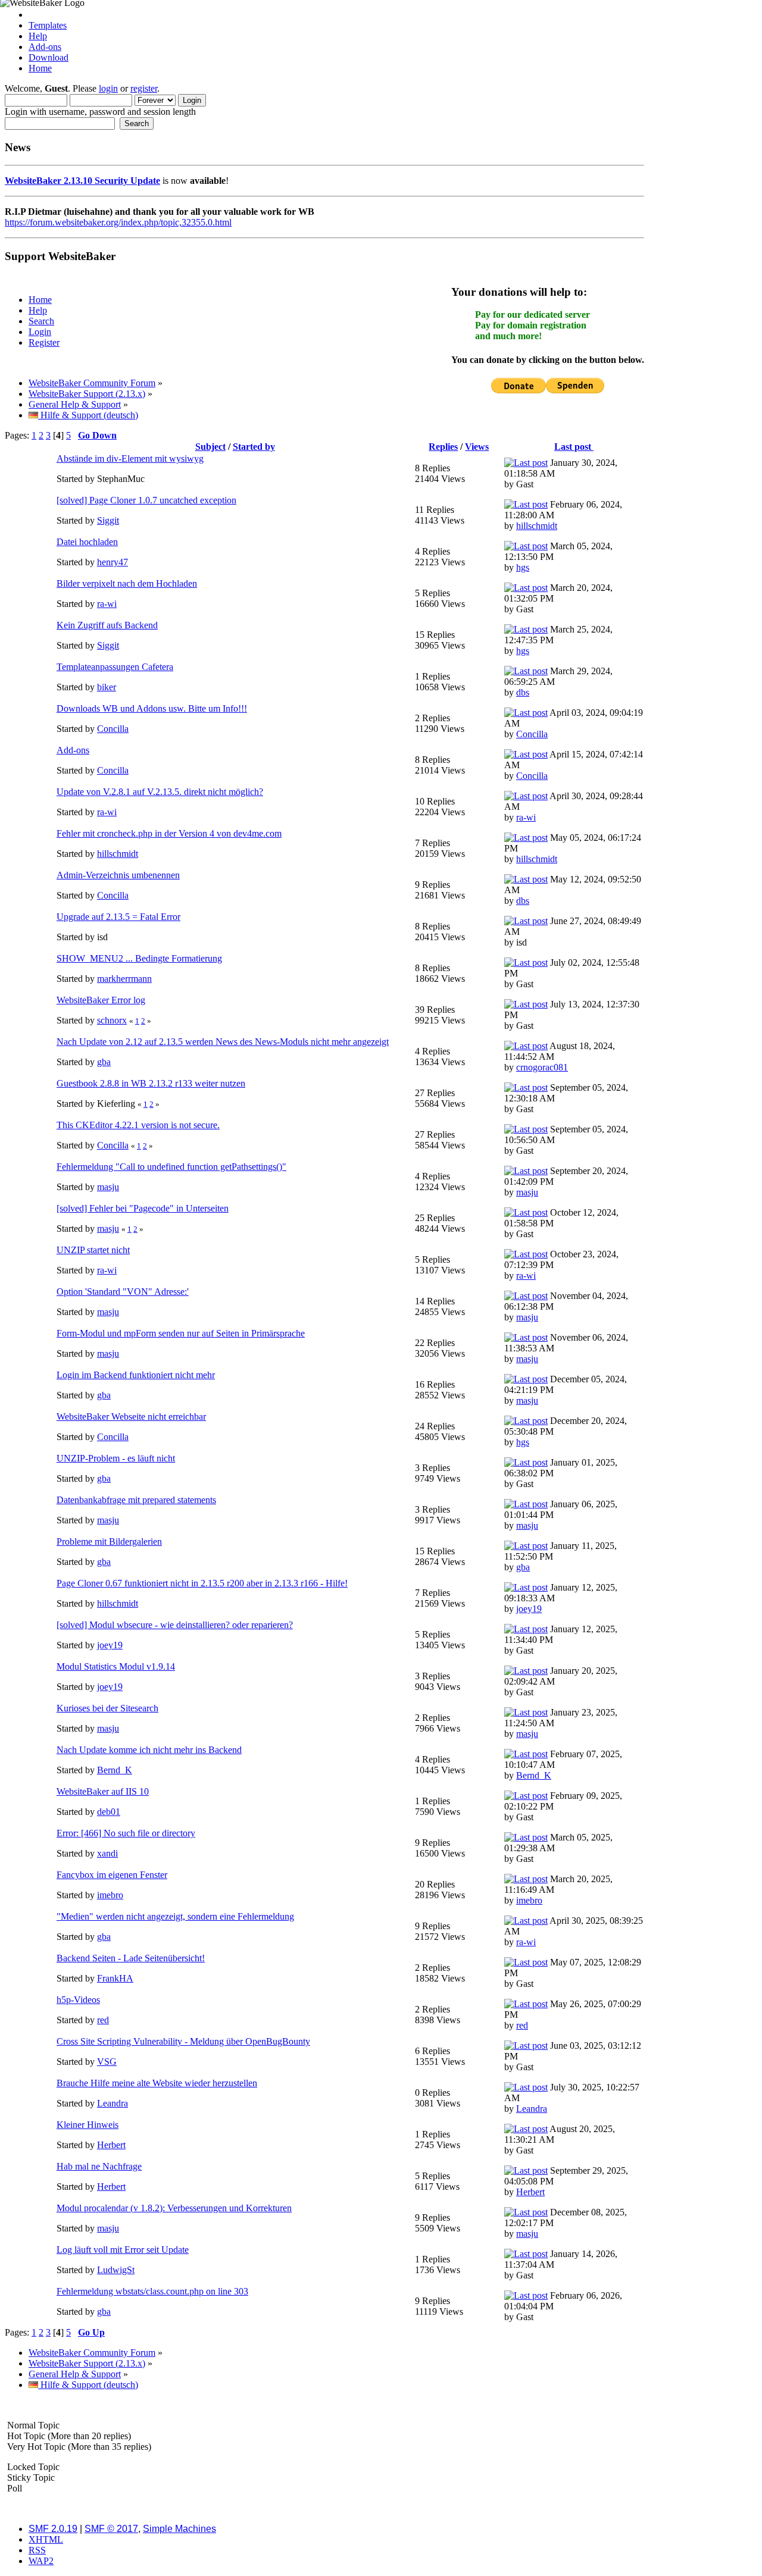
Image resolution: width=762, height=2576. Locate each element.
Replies (443, 447)
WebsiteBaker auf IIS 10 (103, 1791)
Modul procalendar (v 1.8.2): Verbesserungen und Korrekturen (174, 2208)
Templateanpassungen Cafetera (115, 667)
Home (40, 68)
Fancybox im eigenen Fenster (112, 1875)
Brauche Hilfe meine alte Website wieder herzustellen (157, 2083)
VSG (107, 2062)
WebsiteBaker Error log (101, 1000)
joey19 (529, 1609)
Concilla (113, 729)
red (103, 2020)
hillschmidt (537, 526)
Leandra (113, 2103)
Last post (574, 447)
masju (108, 1187)
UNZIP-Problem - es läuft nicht (116, 1458)
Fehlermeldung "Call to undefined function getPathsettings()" (171, 1167)
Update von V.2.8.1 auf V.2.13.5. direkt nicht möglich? (160, 792)
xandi (107, 1853)
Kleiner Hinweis (88, 2125)
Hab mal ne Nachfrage (99, 2166)
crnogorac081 (542, 1067)
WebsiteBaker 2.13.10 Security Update (82, 181)
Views (477, 447)
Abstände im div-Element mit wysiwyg (130, 458)
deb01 (109, 1812)
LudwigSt (116, 2270)
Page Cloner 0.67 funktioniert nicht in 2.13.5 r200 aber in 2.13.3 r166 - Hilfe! (202, 1583)
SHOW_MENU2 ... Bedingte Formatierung (139, 958)
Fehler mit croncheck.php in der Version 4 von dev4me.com (169, 833)
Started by (254, 447)
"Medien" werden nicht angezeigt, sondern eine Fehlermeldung (175, 1916)
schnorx (112, 1020)
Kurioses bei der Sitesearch (107, 1708)
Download (49, 57)
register (144, 88)
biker (107, 687)
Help (38, 36)
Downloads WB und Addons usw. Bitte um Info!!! (152, 708)
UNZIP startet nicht (93, 1250)
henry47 (113, 562)
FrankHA (115, 1978)
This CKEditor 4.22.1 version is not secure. (138, 1125)
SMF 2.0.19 (53, 2529)
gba (104, 1062)
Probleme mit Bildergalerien (109, 1541)
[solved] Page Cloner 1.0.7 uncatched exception (146, 500)
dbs (523, 692)
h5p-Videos (78, 2000)
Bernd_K (115, 1770)
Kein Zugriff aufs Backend (107, 625)
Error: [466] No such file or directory (126, 1833)
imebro (110, 1895)
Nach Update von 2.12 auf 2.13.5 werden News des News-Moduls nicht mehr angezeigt (223, 1042)
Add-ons (45, 47)
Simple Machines (179, 2529)
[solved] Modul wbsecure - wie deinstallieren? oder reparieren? (175, 1625)
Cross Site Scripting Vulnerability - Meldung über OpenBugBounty (183, 2041)
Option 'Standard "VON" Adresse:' (123, 1292)
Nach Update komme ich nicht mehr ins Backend (149, 1750)
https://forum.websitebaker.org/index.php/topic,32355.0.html (118, 222)
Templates (48, 25)
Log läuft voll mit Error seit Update (123, 2250)
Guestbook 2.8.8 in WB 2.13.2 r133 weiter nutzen (151, 1083)
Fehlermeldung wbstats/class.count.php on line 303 (152, 2291)
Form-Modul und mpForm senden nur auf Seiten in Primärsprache (181, 1333)
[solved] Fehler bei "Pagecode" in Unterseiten (143, 1208)
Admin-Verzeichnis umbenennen (118, 875)
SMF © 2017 (111, 2529)
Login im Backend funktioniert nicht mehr (136, 1375)
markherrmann (124, 979)
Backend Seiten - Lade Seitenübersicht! (131, 1958)
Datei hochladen (87, 542)
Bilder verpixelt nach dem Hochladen (127, 583)
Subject (210, 447)
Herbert (111, 2145)
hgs (523, 567)
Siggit (108, 520)
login (108, 88)
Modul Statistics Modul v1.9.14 (116, 1666)
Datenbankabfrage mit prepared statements (136, 1500)
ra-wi (107, 604)
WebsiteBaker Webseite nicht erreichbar (131, 1417)
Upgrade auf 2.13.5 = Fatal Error (118, 917)
